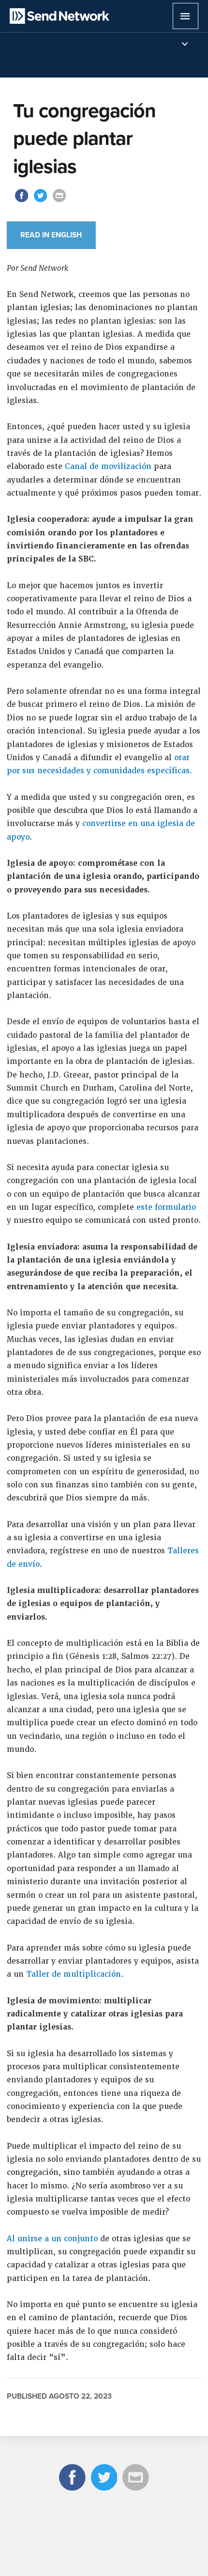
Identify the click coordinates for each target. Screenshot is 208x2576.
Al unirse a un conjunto (52, 2239)
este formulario (166, 1207)
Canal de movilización (108, 467)
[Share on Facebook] (22, 201)
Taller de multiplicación (74, 1974)
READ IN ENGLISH (51, 235)
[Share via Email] (59, 201)
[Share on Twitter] (42, 201)
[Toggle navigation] (185, 44)
